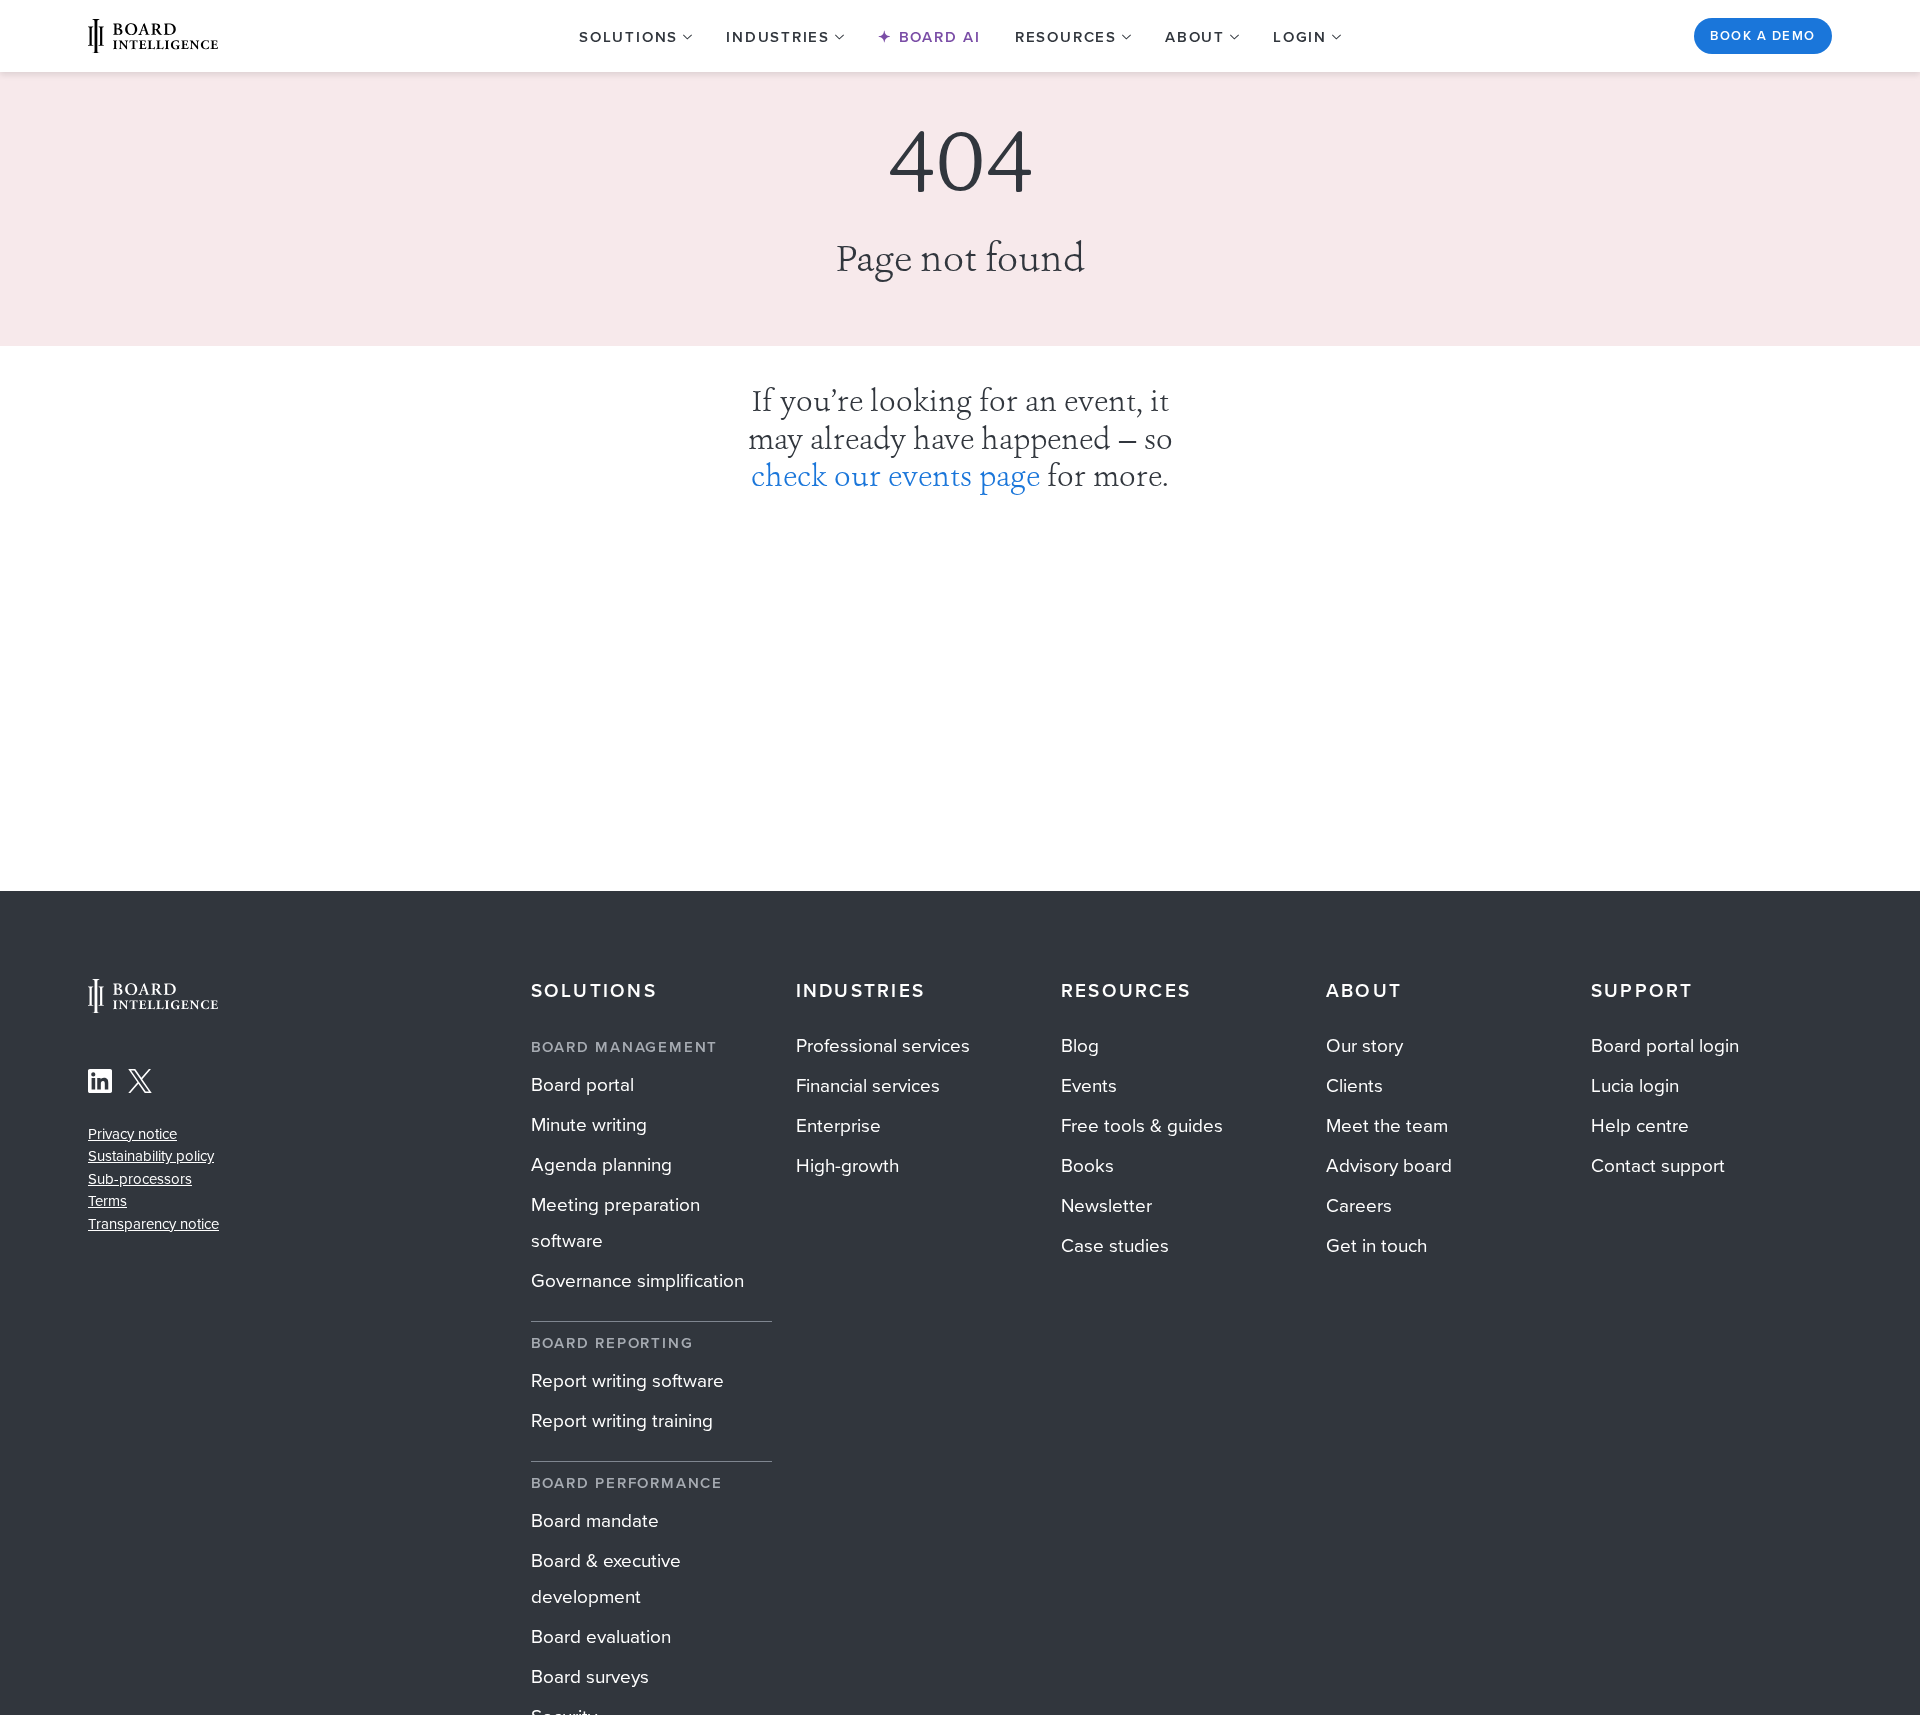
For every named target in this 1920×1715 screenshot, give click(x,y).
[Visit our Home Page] (153, 36)
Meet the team (1387, 1125)
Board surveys (590, 1676)
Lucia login (1635, 1085)
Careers (1359, 1205)
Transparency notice (153, 1224)
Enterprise (838, 1125)
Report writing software (627, 1380)
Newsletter (1106, 1205)
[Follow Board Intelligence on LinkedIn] (100, 1085)
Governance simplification (637, 1280)
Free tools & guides (1142, 1125)
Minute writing (589, 1124)
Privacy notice (132, 1134)
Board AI (937, 37)
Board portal (582, 1084)
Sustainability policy (151, 1156)
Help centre (1640, 1125)
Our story (1364, 1045)
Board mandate (595, 1520)
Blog (1080, 1045)
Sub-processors (140, 1179)
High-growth (847, 1165)
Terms (107, 1201)
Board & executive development (606, 1578)
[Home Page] (153, 1007)
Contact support (1658, 1165)
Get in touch (1376, 1245)
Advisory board (1389, 1165)
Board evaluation (601, 1636)
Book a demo (1763, 35)
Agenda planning (601, 1164)
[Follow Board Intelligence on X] (140, 1085)
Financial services (868, 1085)
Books (1087, 1165)
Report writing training (622, 1420)
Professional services (883, 1045)
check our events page (895, 479)
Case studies (1115, 1245)
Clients (1354, 1085)
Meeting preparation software (615, 1222)
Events (1089, 1085)
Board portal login (1665, 1045)
